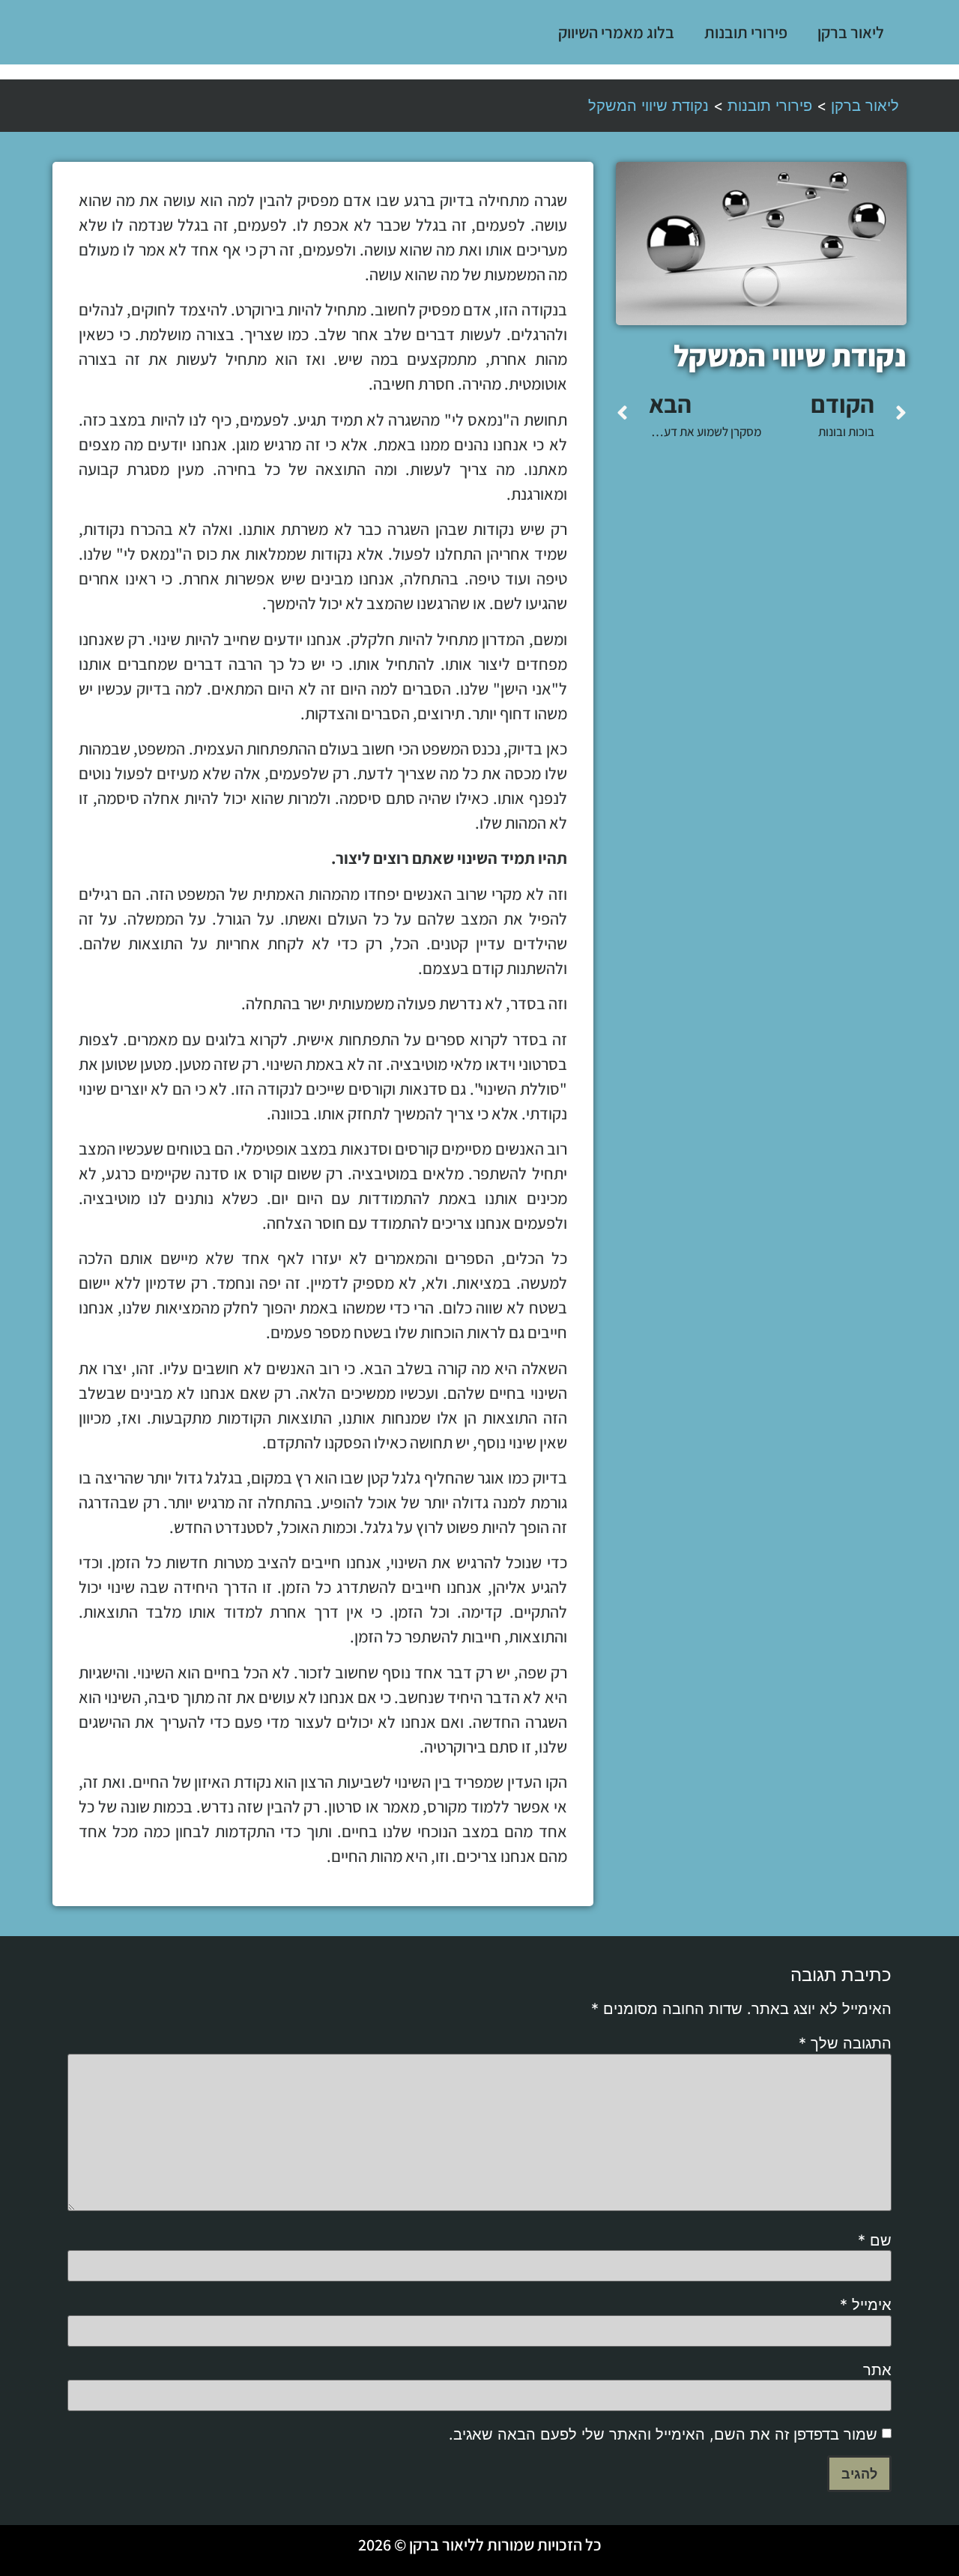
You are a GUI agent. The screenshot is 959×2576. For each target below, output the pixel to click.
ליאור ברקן (851, 32)
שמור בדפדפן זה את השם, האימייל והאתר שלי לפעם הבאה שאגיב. (663, 2434)
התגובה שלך (845, 2043)
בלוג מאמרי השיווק (616, 32)
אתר (877, 2370)
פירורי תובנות (746, 32)
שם (875, 2240)
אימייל (866, 2305)
